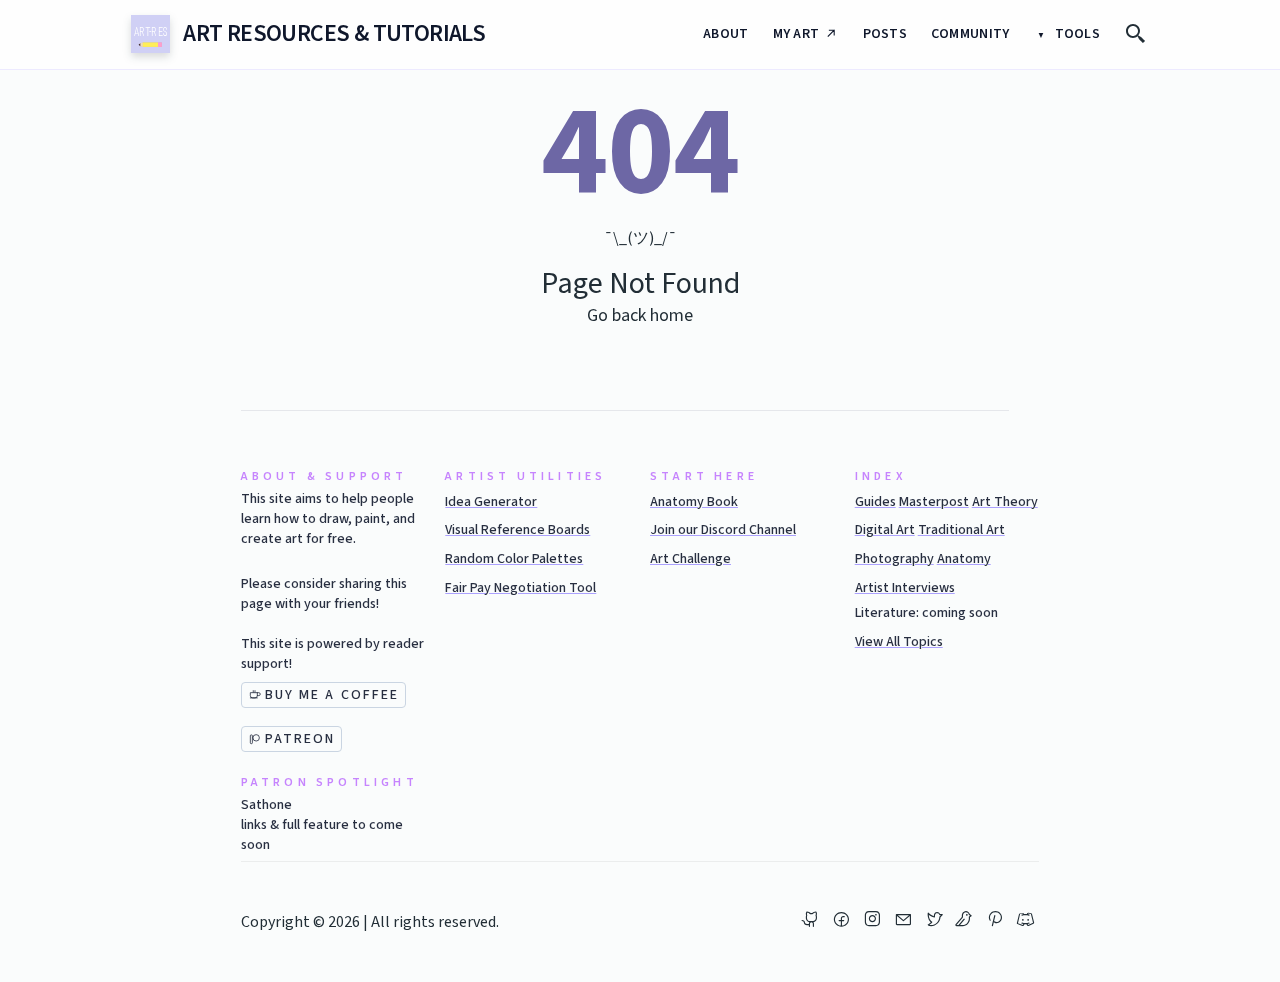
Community (970, 34)
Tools (1075, 34)
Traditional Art (961, 530)
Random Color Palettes (514, 559)
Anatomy (964, 559)
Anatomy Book (694, 502)
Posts (885, 34)
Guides (875, 502)
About (725, 34)
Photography (894, 559)
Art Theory (1005, 502)
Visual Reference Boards (517, 530)
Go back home (640, 315)
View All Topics (899, 642)
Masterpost (934, 502)
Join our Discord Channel (723, 530)
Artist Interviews (905, 588)
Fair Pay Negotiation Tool (520, 588)
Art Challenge (690, 559)
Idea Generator (491, 502)
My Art (796, 34)
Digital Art (885, 530)
